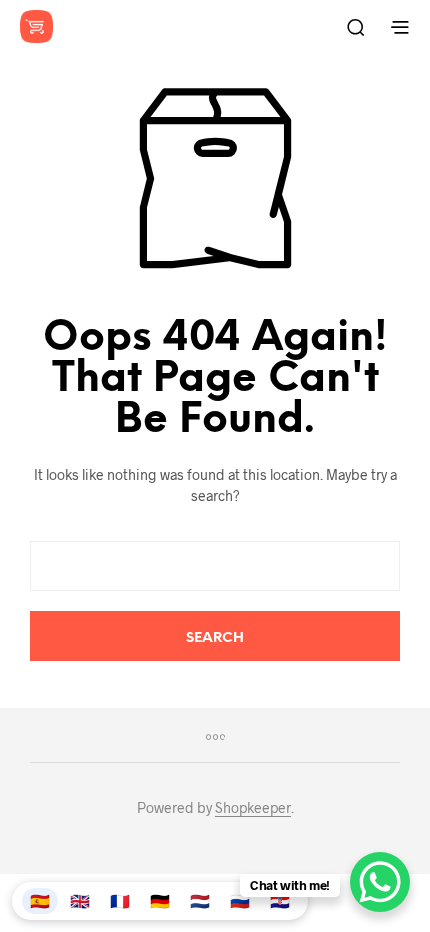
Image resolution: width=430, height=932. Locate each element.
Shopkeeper (253, 808)
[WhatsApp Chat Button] (380, 882)
